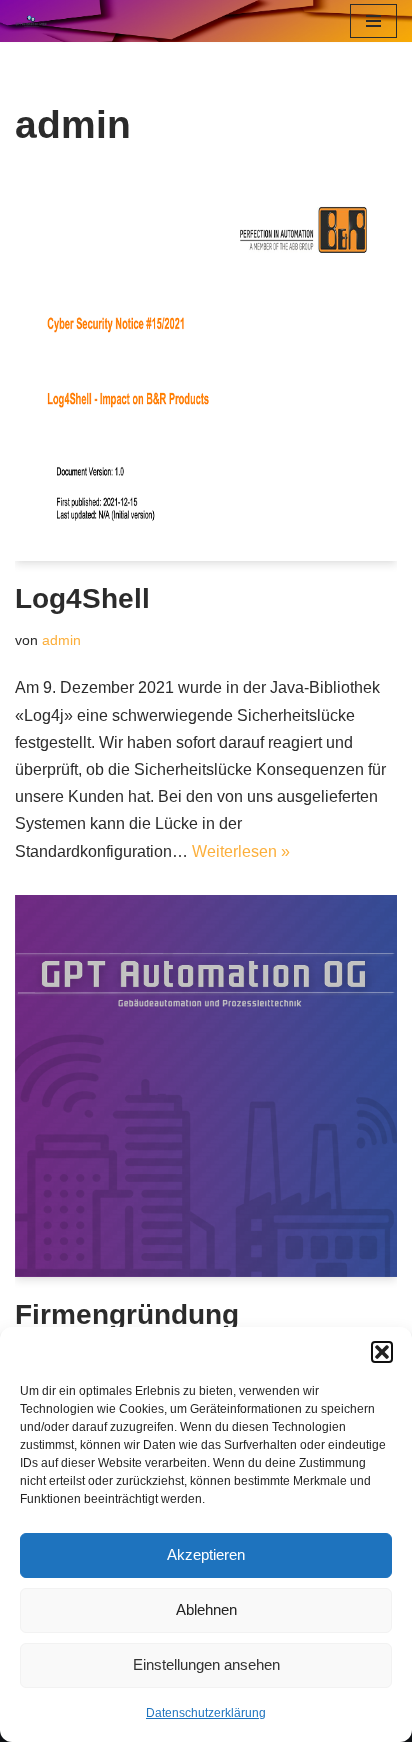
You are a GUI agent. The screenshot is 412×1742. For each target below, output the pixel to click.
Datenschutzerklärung (206, 1713)
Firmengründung (127, 1314)
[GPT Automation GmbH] (36, 21)
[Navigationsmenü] (373, 21)
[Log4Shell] (206, 370)
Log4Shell (82, 598)
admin (61, 640)
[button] (382, 1352)
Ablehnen (206, 1609)
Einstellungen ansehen (206, 1664)
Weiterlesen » (241, 851)
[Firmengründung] (206, 1086)
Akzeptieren (206, 1554)
